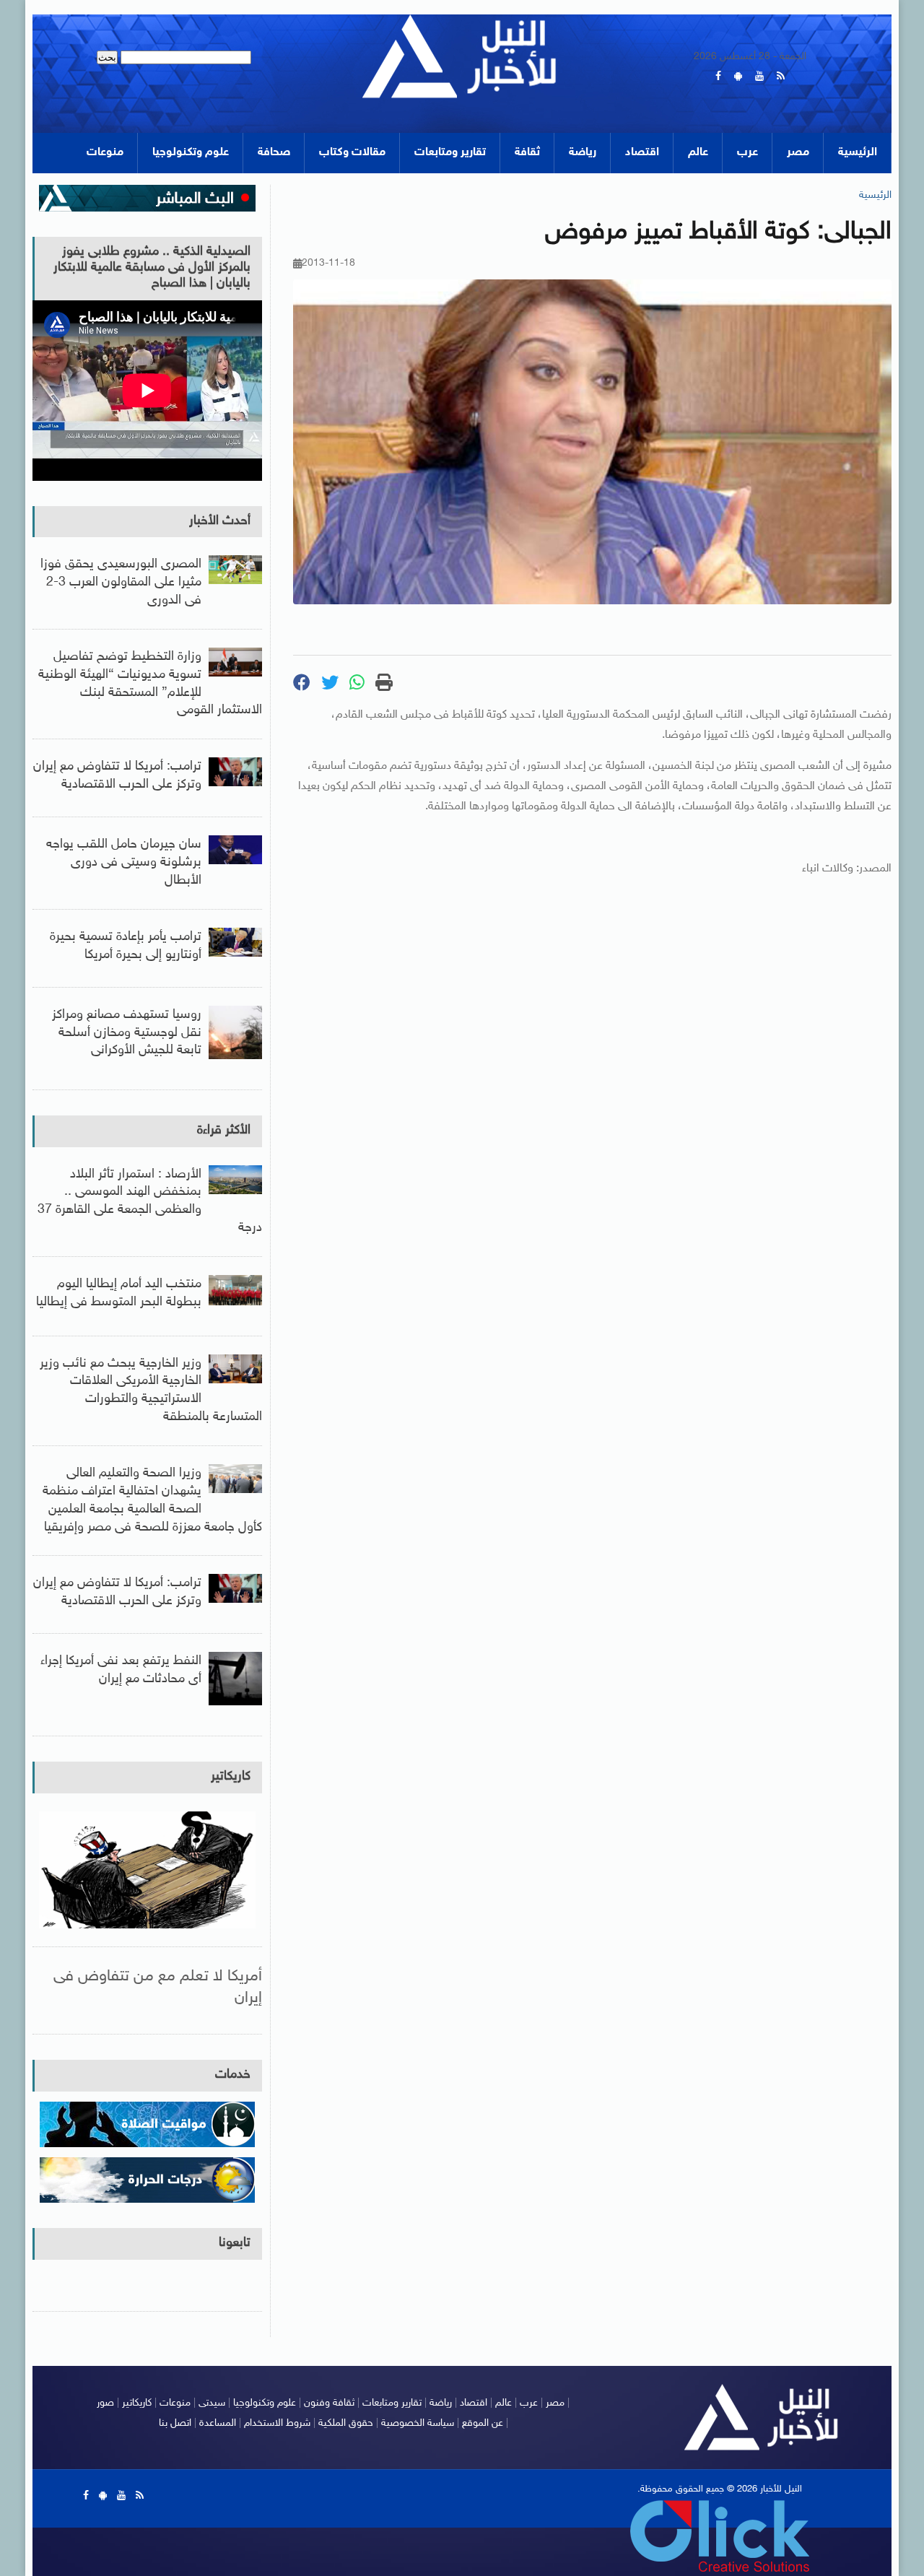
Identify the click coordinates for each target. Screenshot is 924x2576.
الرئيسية (858, 153)
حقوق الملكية (346, 2423)
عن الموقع (483, 2423)
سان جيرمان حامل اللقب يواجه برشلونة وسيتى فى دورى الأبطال (124, 863)
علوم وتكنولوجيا (191, 153)
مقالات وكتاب (352, 153)
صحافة (274, 153)
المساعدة (218, 2423)
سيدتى (212, 2403)
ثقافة (527, 153)
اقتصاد (642, 153)
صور (105, 2403)
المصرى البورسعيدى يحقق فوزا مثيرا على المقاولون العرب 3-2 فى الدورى (121, 583)
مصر (798, 153)
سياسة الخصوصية (418, 2423)
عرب (748, 153)
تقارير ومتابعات (450, 153)
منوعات (105, 153)
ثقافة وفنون (329, 2403)
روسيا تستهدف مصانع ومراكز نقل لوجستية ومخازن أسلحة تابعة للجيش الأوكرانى (127, 1033)
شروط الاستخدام (277, 2423)
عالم (698, 153)
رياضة (583, 153)
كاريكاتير (231, 1777)
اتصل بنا (175, 2423)
